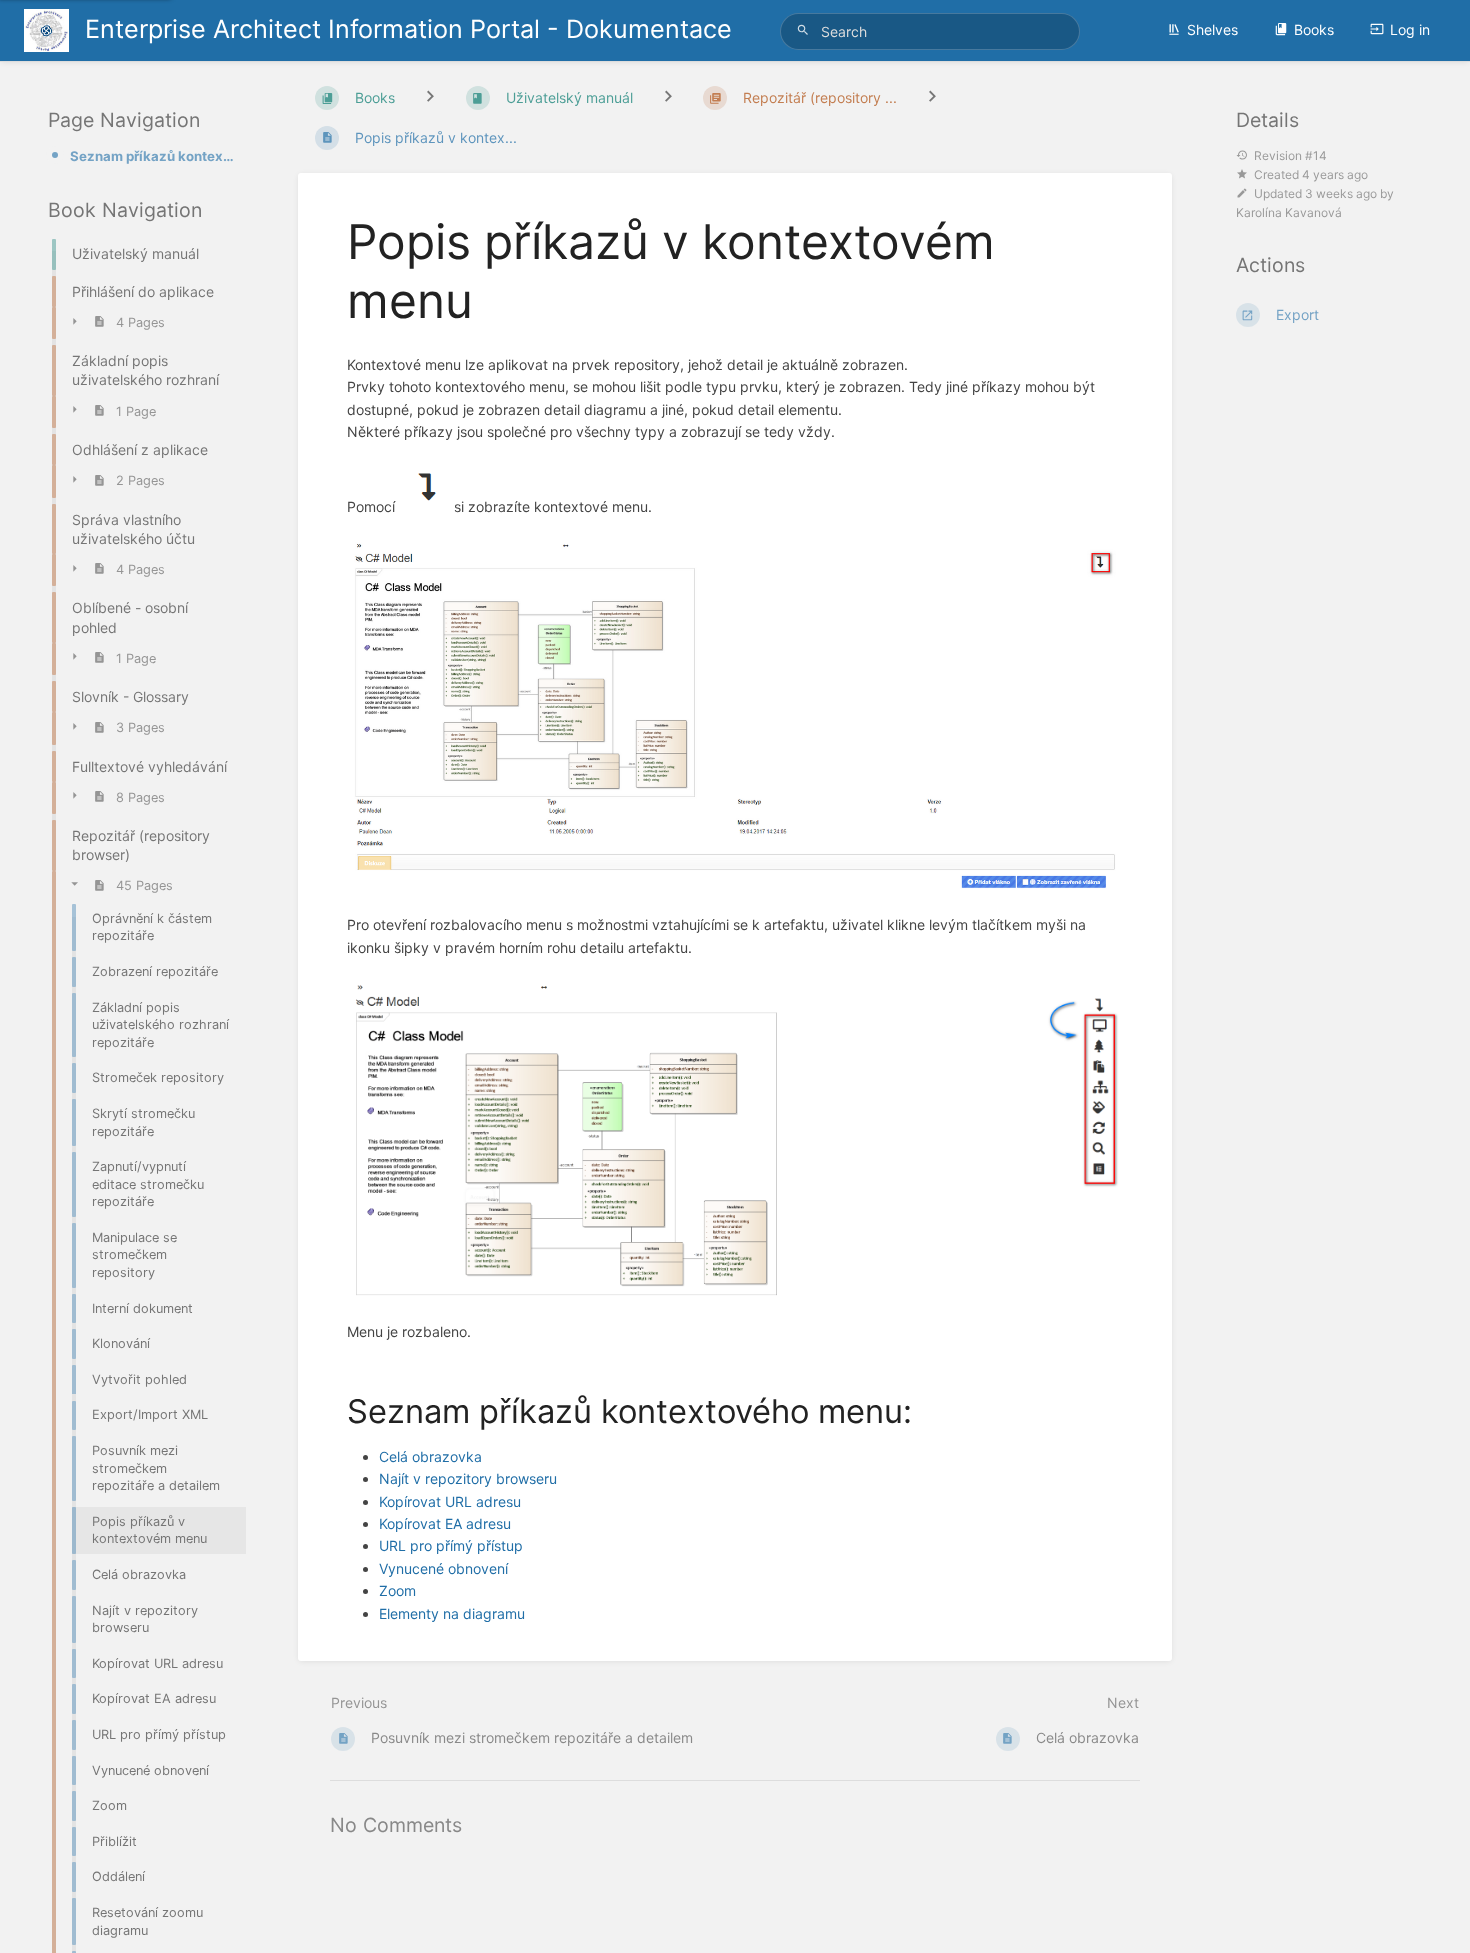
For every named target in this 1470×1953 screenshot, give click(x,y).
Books (1314, 29)
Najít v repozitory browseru (468, 1478)
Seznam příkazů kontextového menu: (152, 156)
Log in (1410, 29)
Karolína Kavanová (1289, 212)
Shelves (1212, 29)
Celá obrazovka (430, 1456)
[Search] (806, 30)
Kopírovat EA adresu (445, 1523)
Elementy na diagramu (452, 1613)
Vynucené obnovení (443, 1568)
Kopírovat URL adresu (450, 1501)
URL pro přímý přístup (451, 1545)
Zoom (397, 1590)
